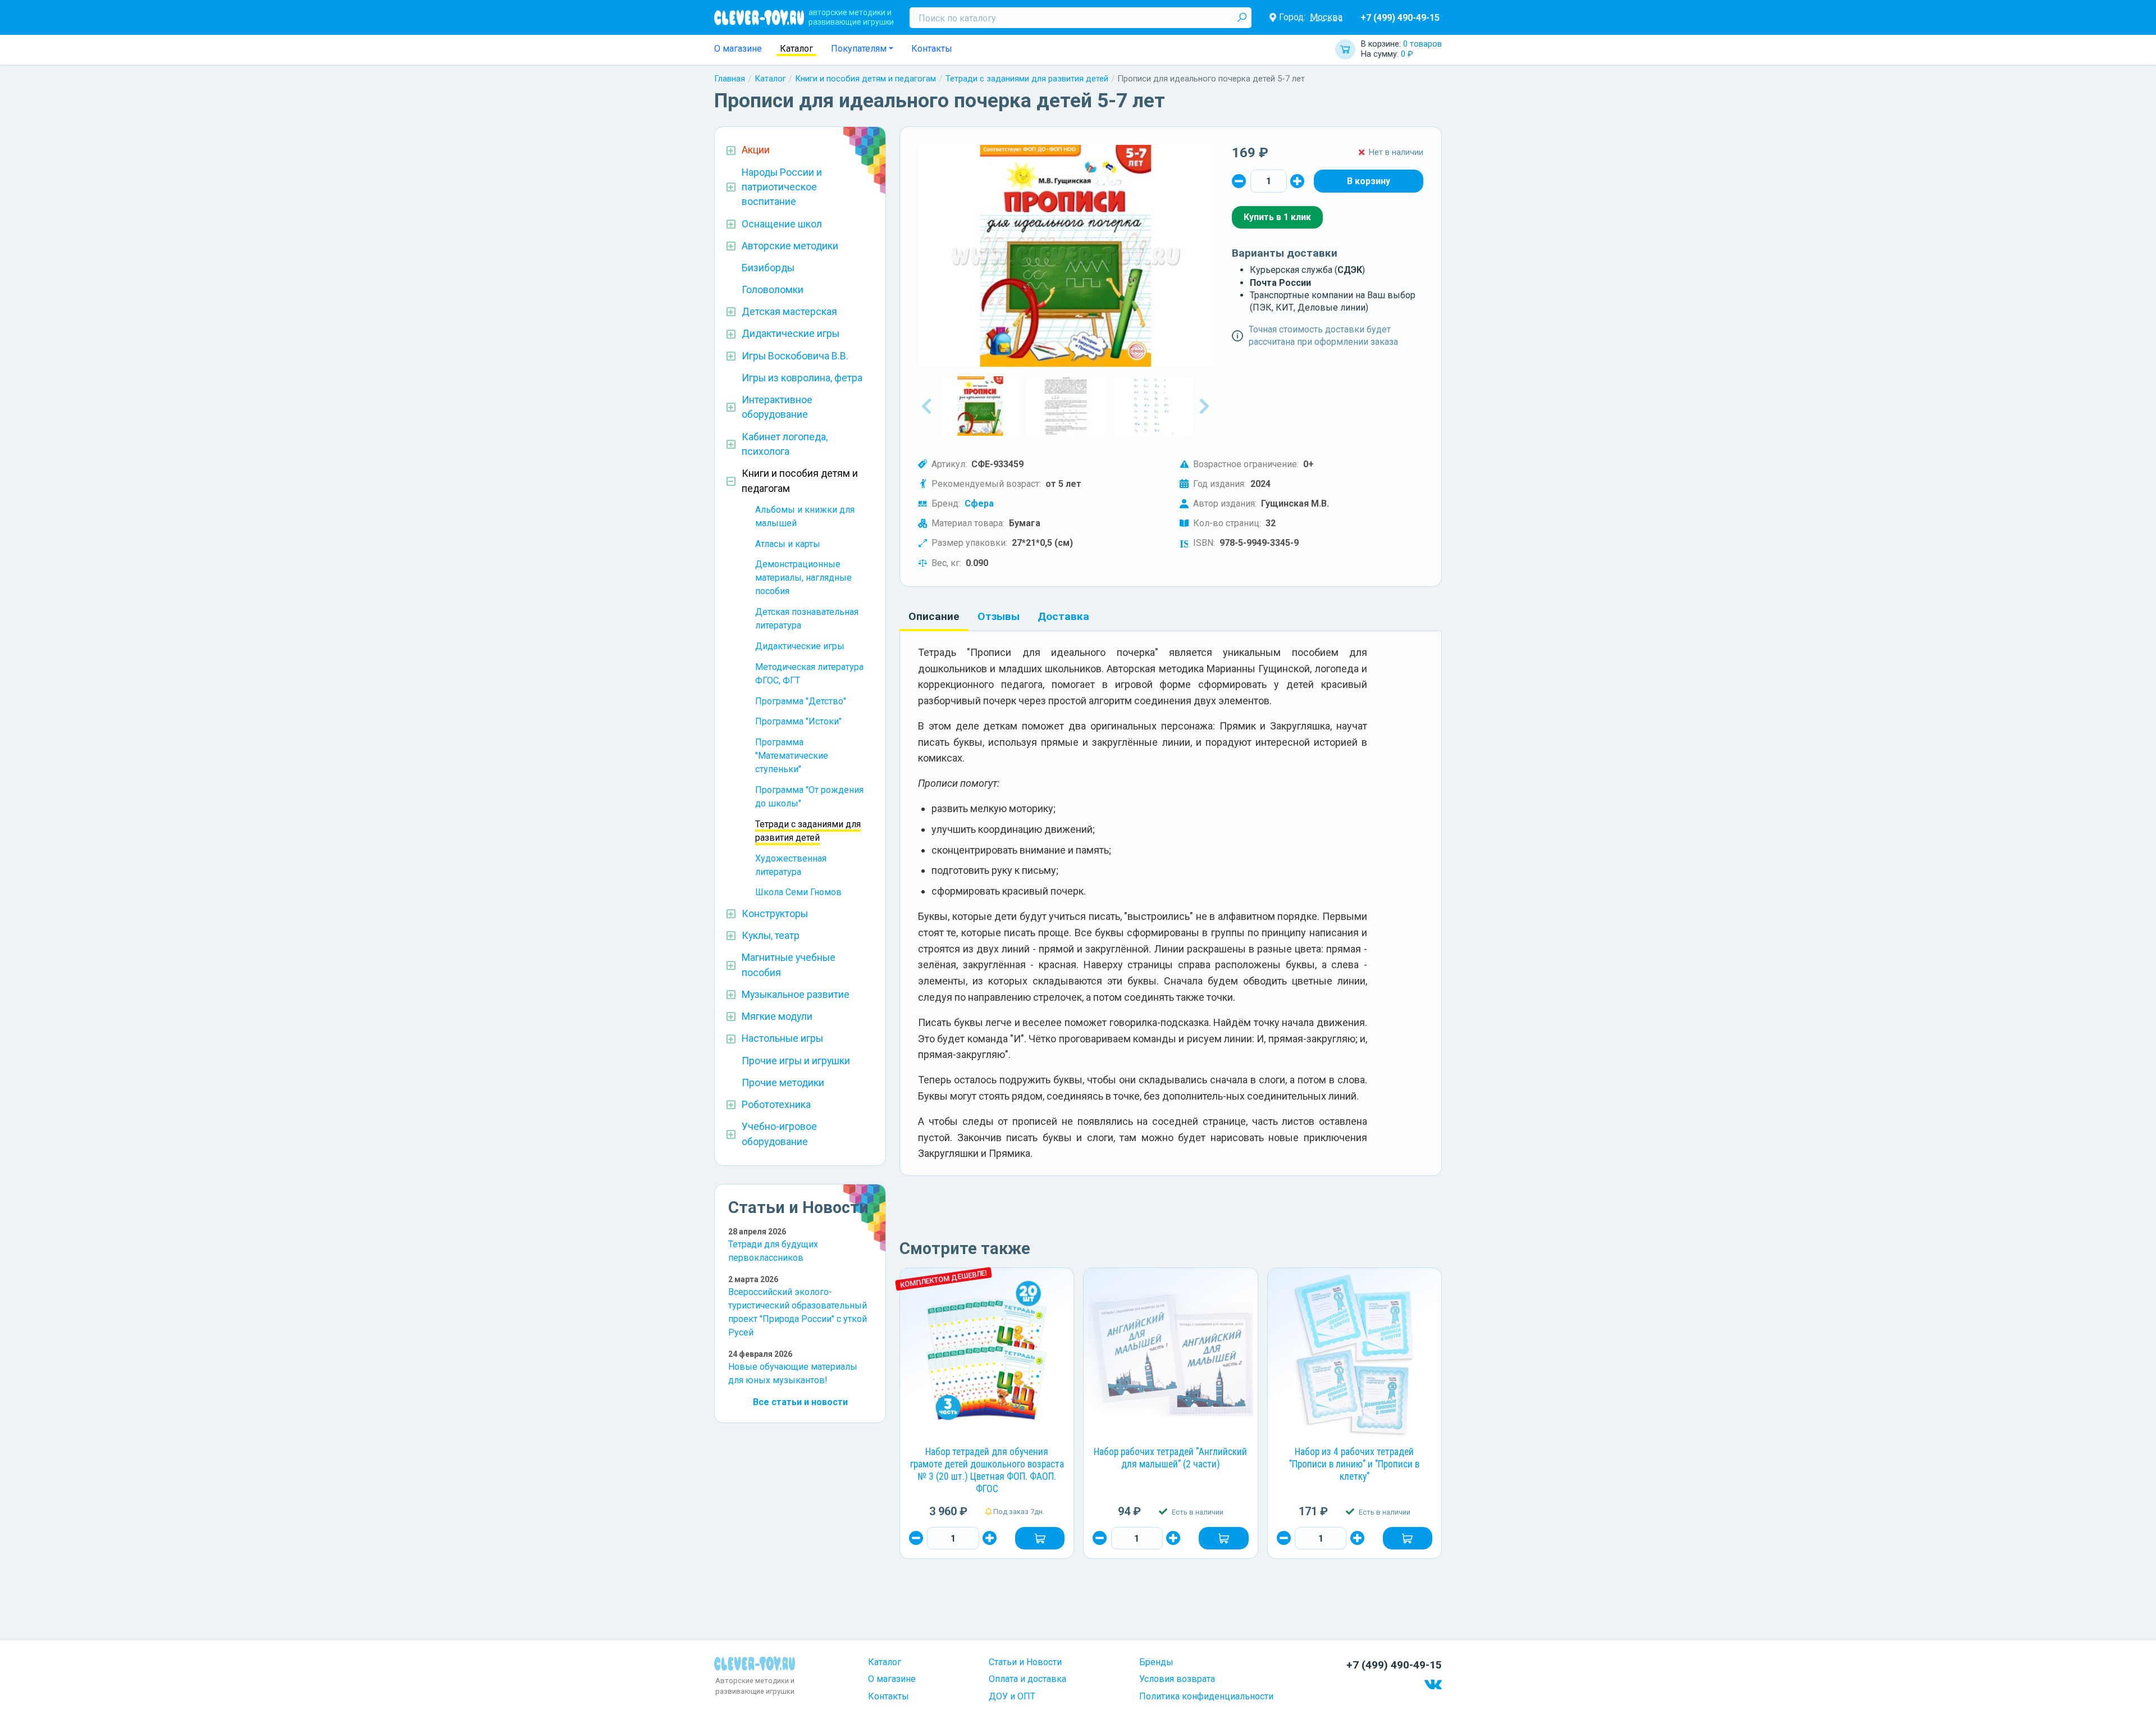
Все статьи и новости (800, 1402)
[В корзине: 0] (1369, 181)
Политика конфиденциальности (1206, 1696)
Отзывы (999, 616)
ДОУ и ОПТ (1012, 1696)
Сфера (979, 503)
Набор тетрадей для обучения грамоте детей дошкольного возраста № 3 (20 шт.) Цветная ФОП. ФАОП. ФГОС (987, 1470)
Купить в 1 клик (1277, 217)
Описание (934, 616)
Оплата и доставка (1027, 1679)
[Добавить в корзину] (1040, 1538)
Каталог (796, 49)
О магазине (738, 49)
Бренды (1156, 1662)
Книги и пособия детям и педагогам (865, 79)
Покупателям (859, 49)
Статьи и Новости (1025, 1662)
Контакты (932, 49)
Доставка (1063, 616)
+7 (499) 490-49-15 (1400, 18)
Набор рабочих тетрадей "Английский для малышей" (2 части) (1170, 1458)
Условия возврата (1177, 1679)
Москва (1326, 17)
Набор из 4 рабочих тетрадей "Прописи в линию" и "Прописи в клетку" (1354, 1464)
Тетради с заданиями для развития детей (1027, 79)
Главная (730, 79)
